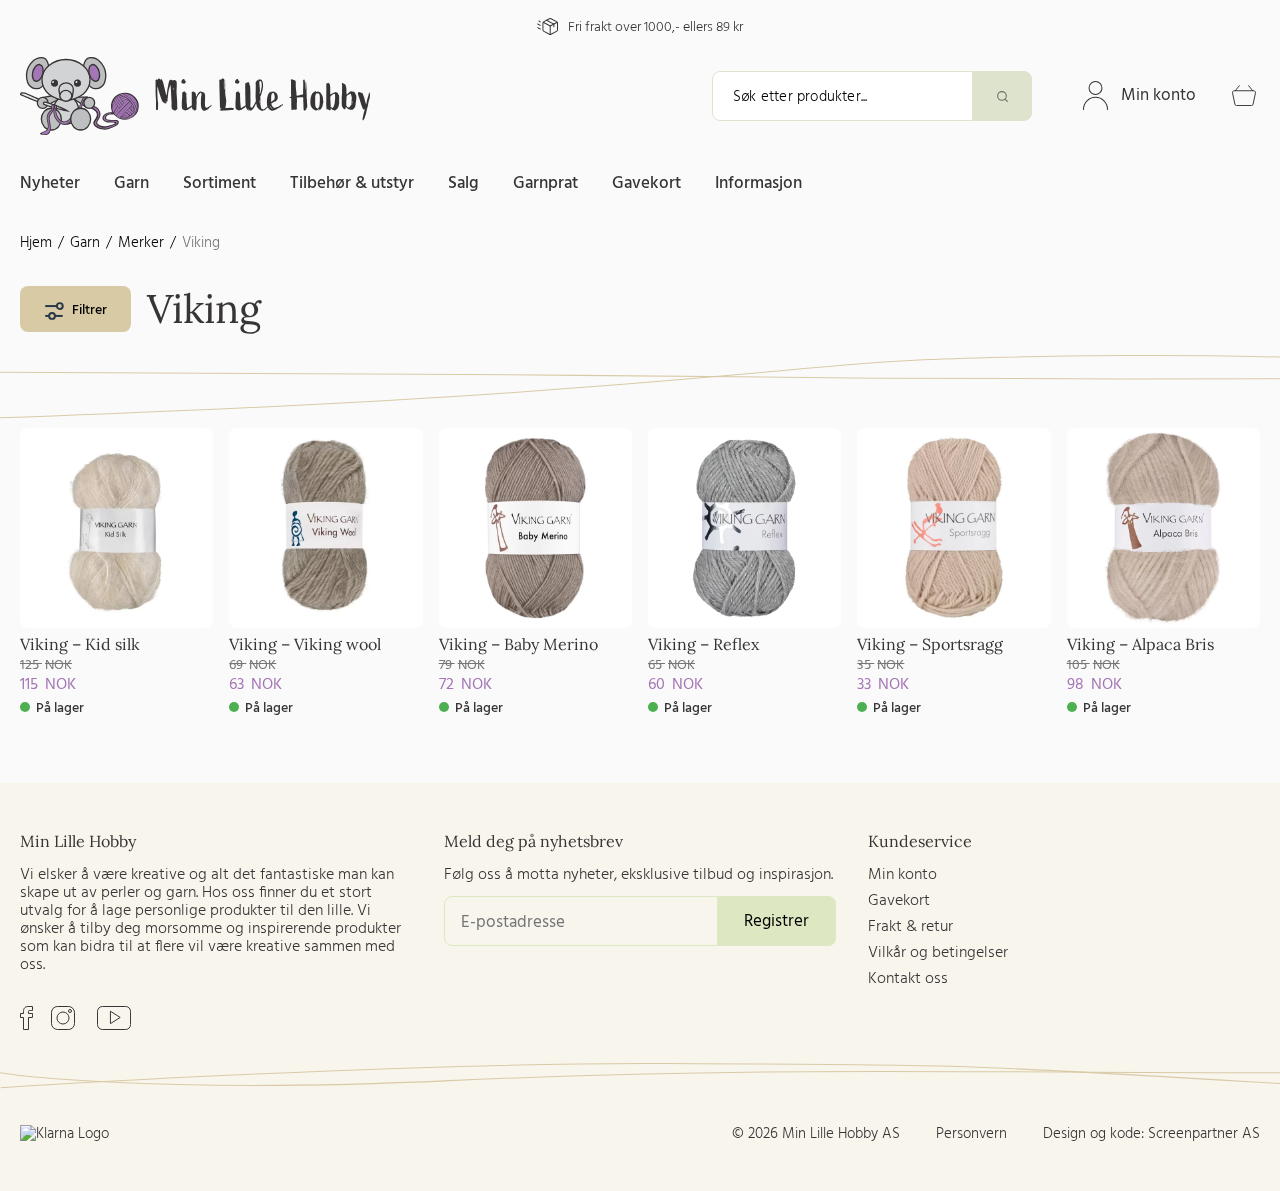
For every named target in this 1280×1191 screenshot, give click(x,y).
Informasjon (758, 183)
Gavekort (646, 183)
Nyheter (50, 183)
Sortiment (219, 183)
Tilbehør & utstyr (352, 183)
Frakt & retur (910, 927)
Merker (141, 243)
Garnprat (545, 183)
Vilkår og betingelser (938, 953)
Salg (463, 183)
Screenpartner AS (1204, 1134)
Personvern (971, 1134)
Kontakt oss (908, 979)
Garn (131, 183)
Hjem (36, 243)
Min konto (1158, 95)
